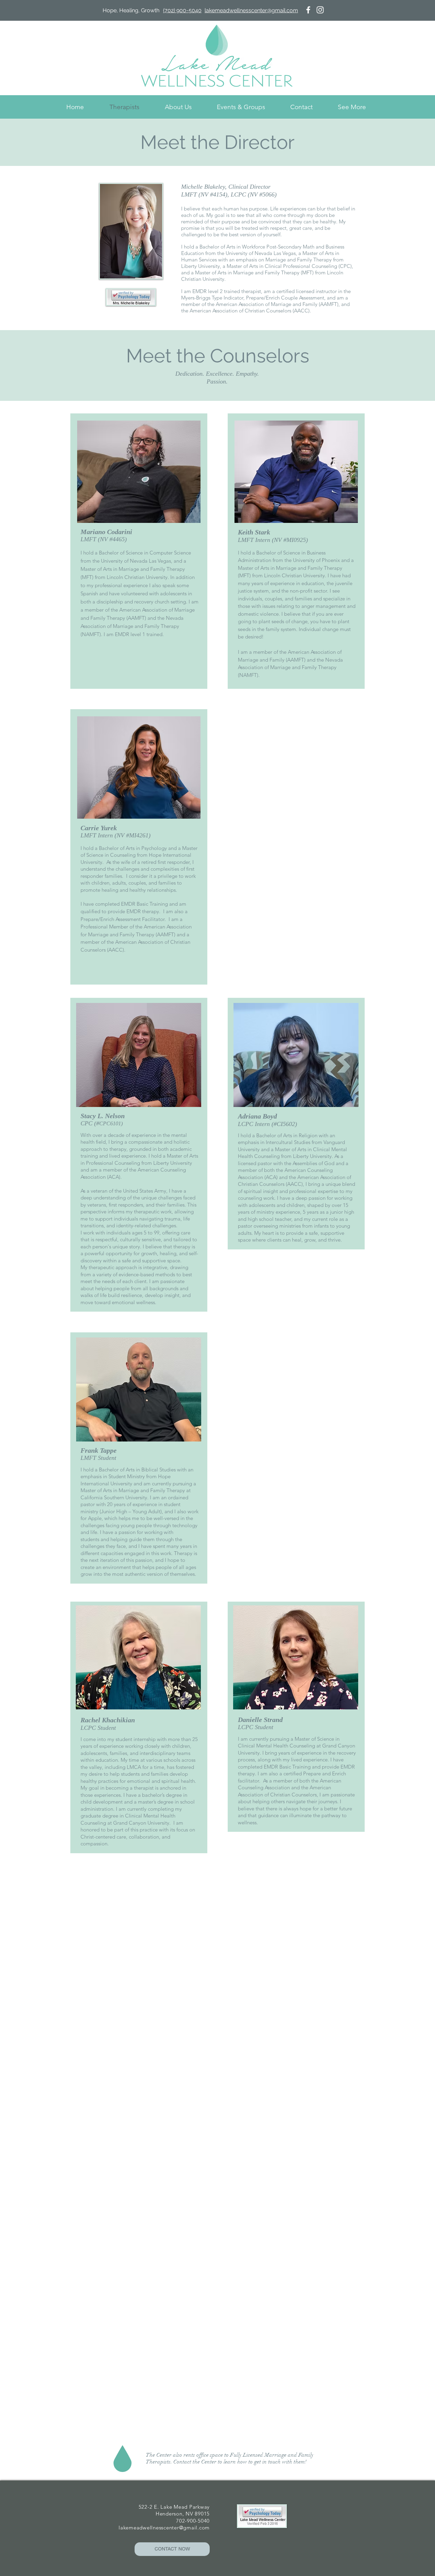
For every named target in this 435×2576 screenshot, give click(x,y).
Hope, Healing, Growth (130, 10)
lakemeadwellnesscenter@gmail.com (164, 2528)
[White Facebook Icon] (308, 10)
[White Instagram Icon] (320, 10)
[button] (352, 107)
